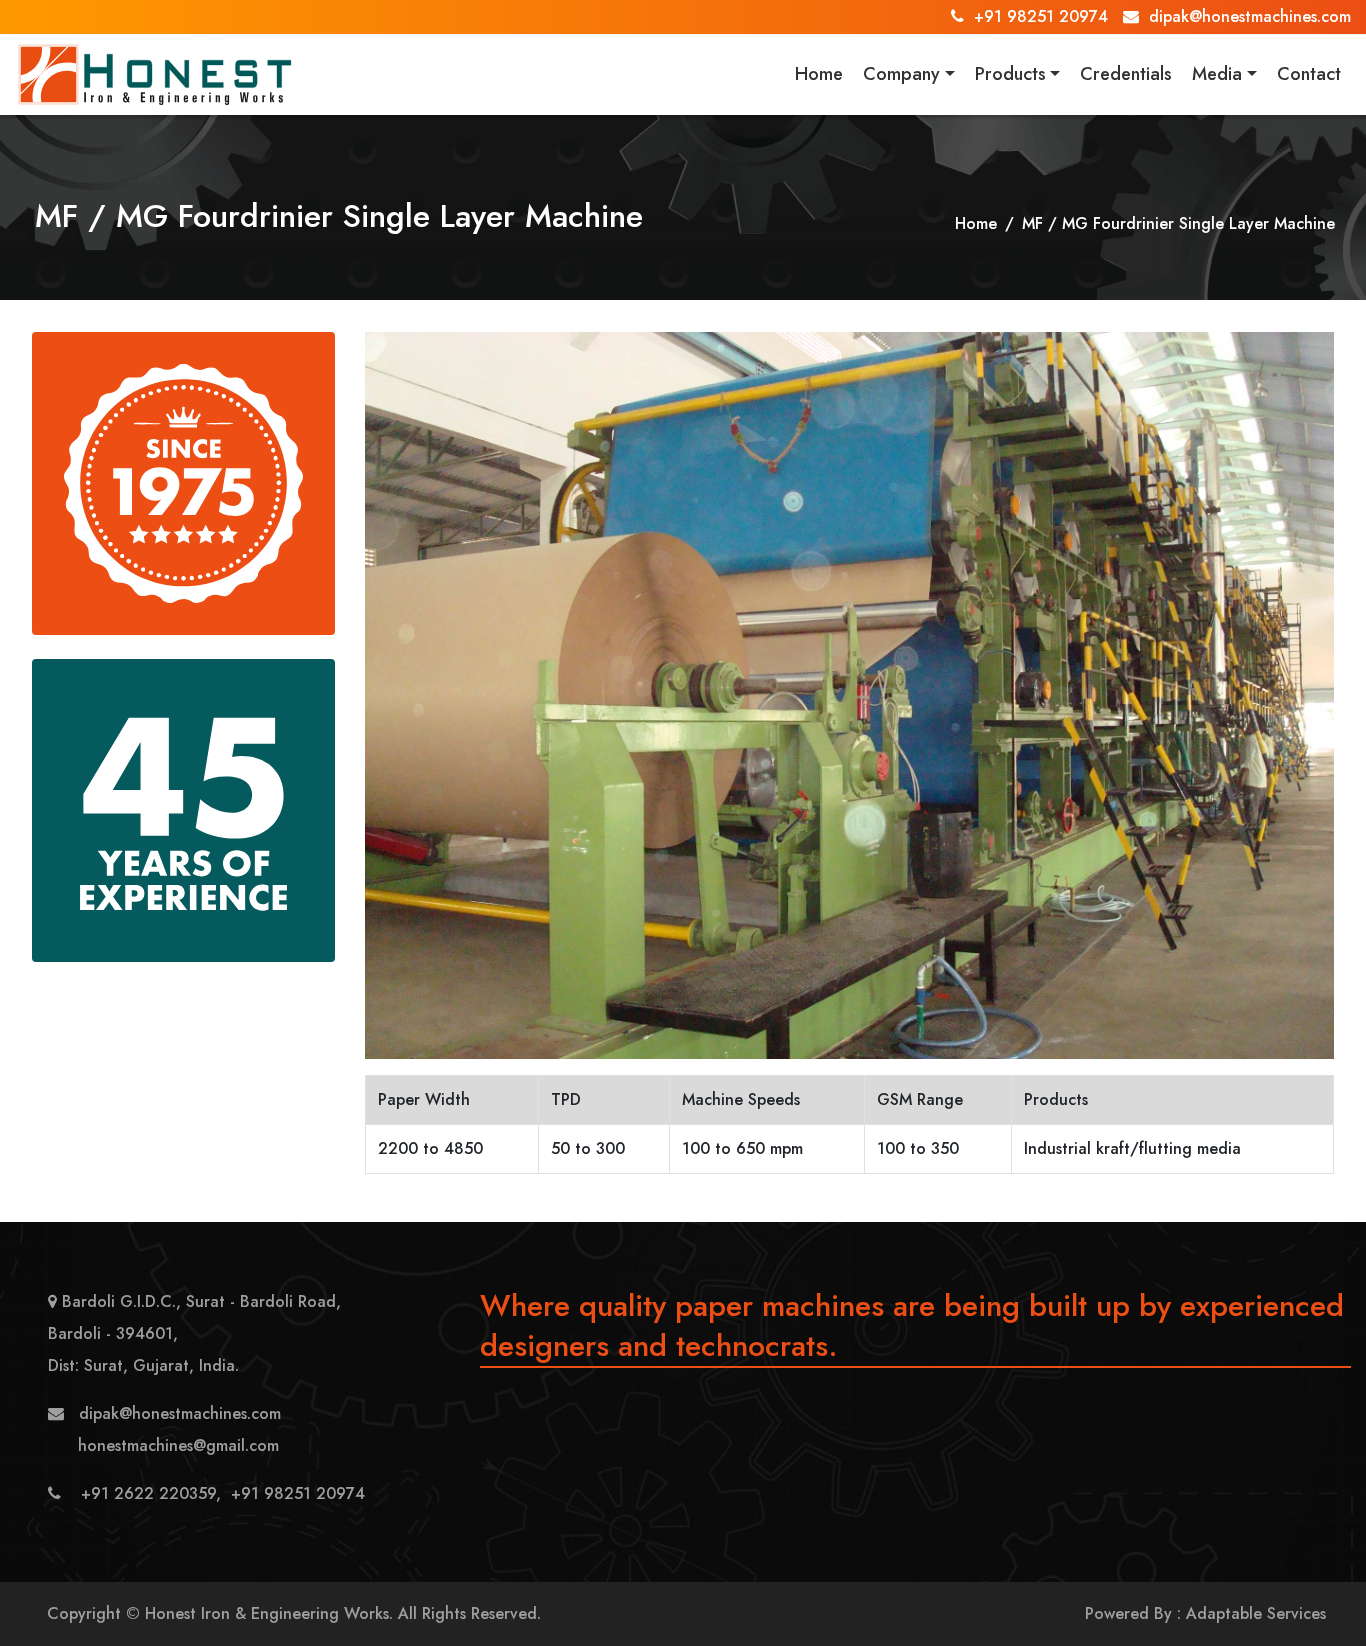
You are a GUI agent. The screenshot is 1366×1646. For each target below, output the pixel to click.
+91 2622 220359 (148, 1493)
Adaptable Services (1256, 1613)
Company (901, 74)
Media (1217, 74)
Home (819, 74)
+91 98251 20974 (1041, 16)
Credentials (1126, 74)
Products (1010, 74)
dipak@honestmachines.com (1250, 16)
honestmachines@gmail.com (178, 1445)
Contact (1309, 74)
